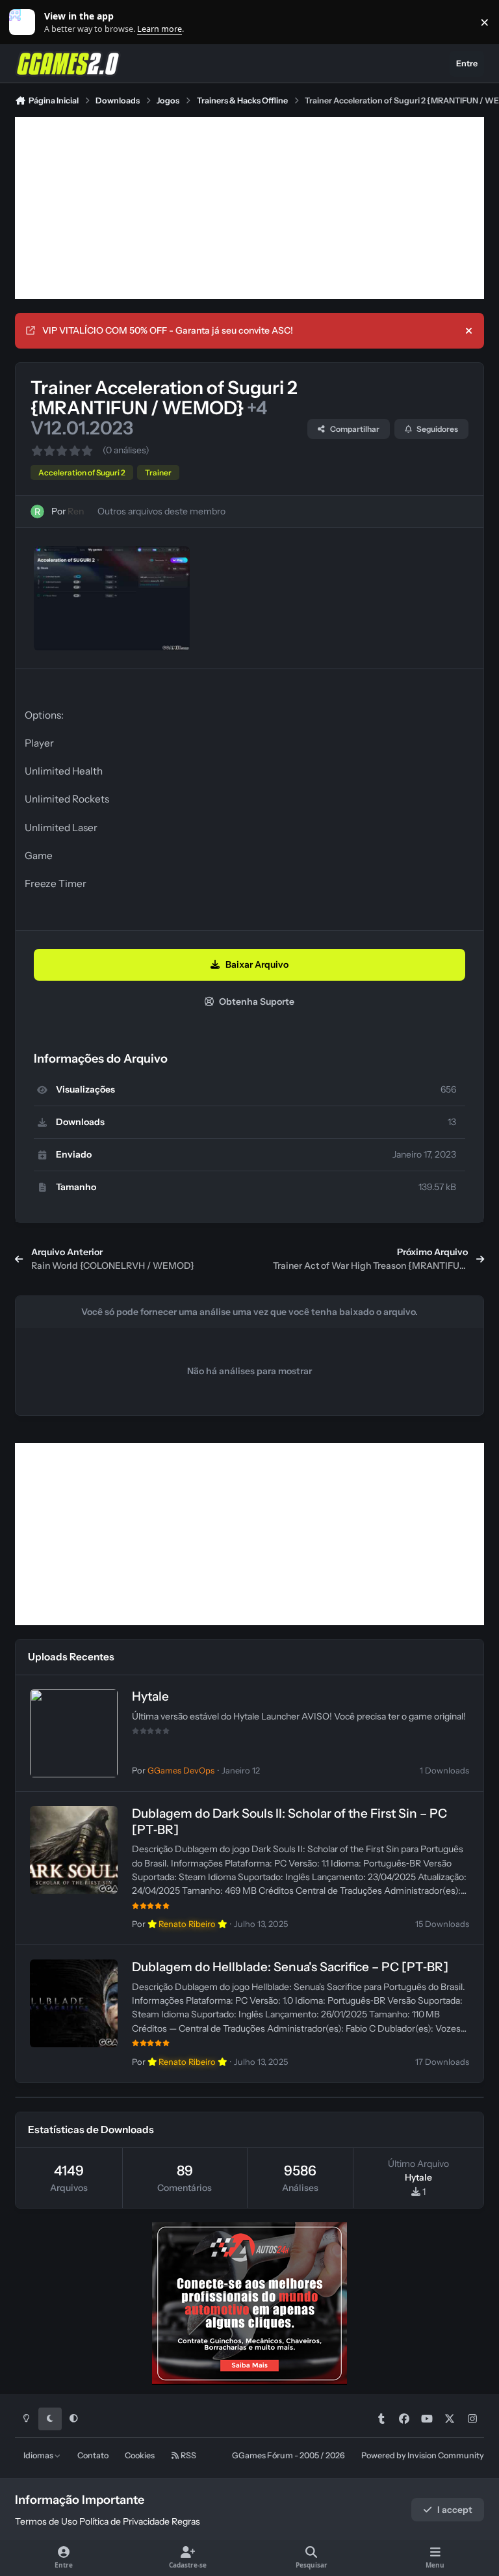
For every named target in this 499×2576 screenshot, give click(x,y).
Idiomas (39, 2455)
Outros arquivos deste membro (161, 511)
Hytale (150, 1696)
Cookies (140, 2455)
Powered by (423, 2455)
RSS (188, 2455)
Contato (93, 2455)
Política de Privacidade (124, 2521)
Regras (186, 2521)
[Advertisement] (249, 208)
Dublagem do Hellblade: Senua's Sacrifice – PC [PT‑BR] (290, 1967)
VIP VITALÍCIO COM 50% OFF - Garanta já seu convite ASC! (168, 330)
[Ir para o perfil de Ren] (37, 511)
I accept (455, 2510)
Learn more (25, 22)
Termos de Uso (46, 2521)
